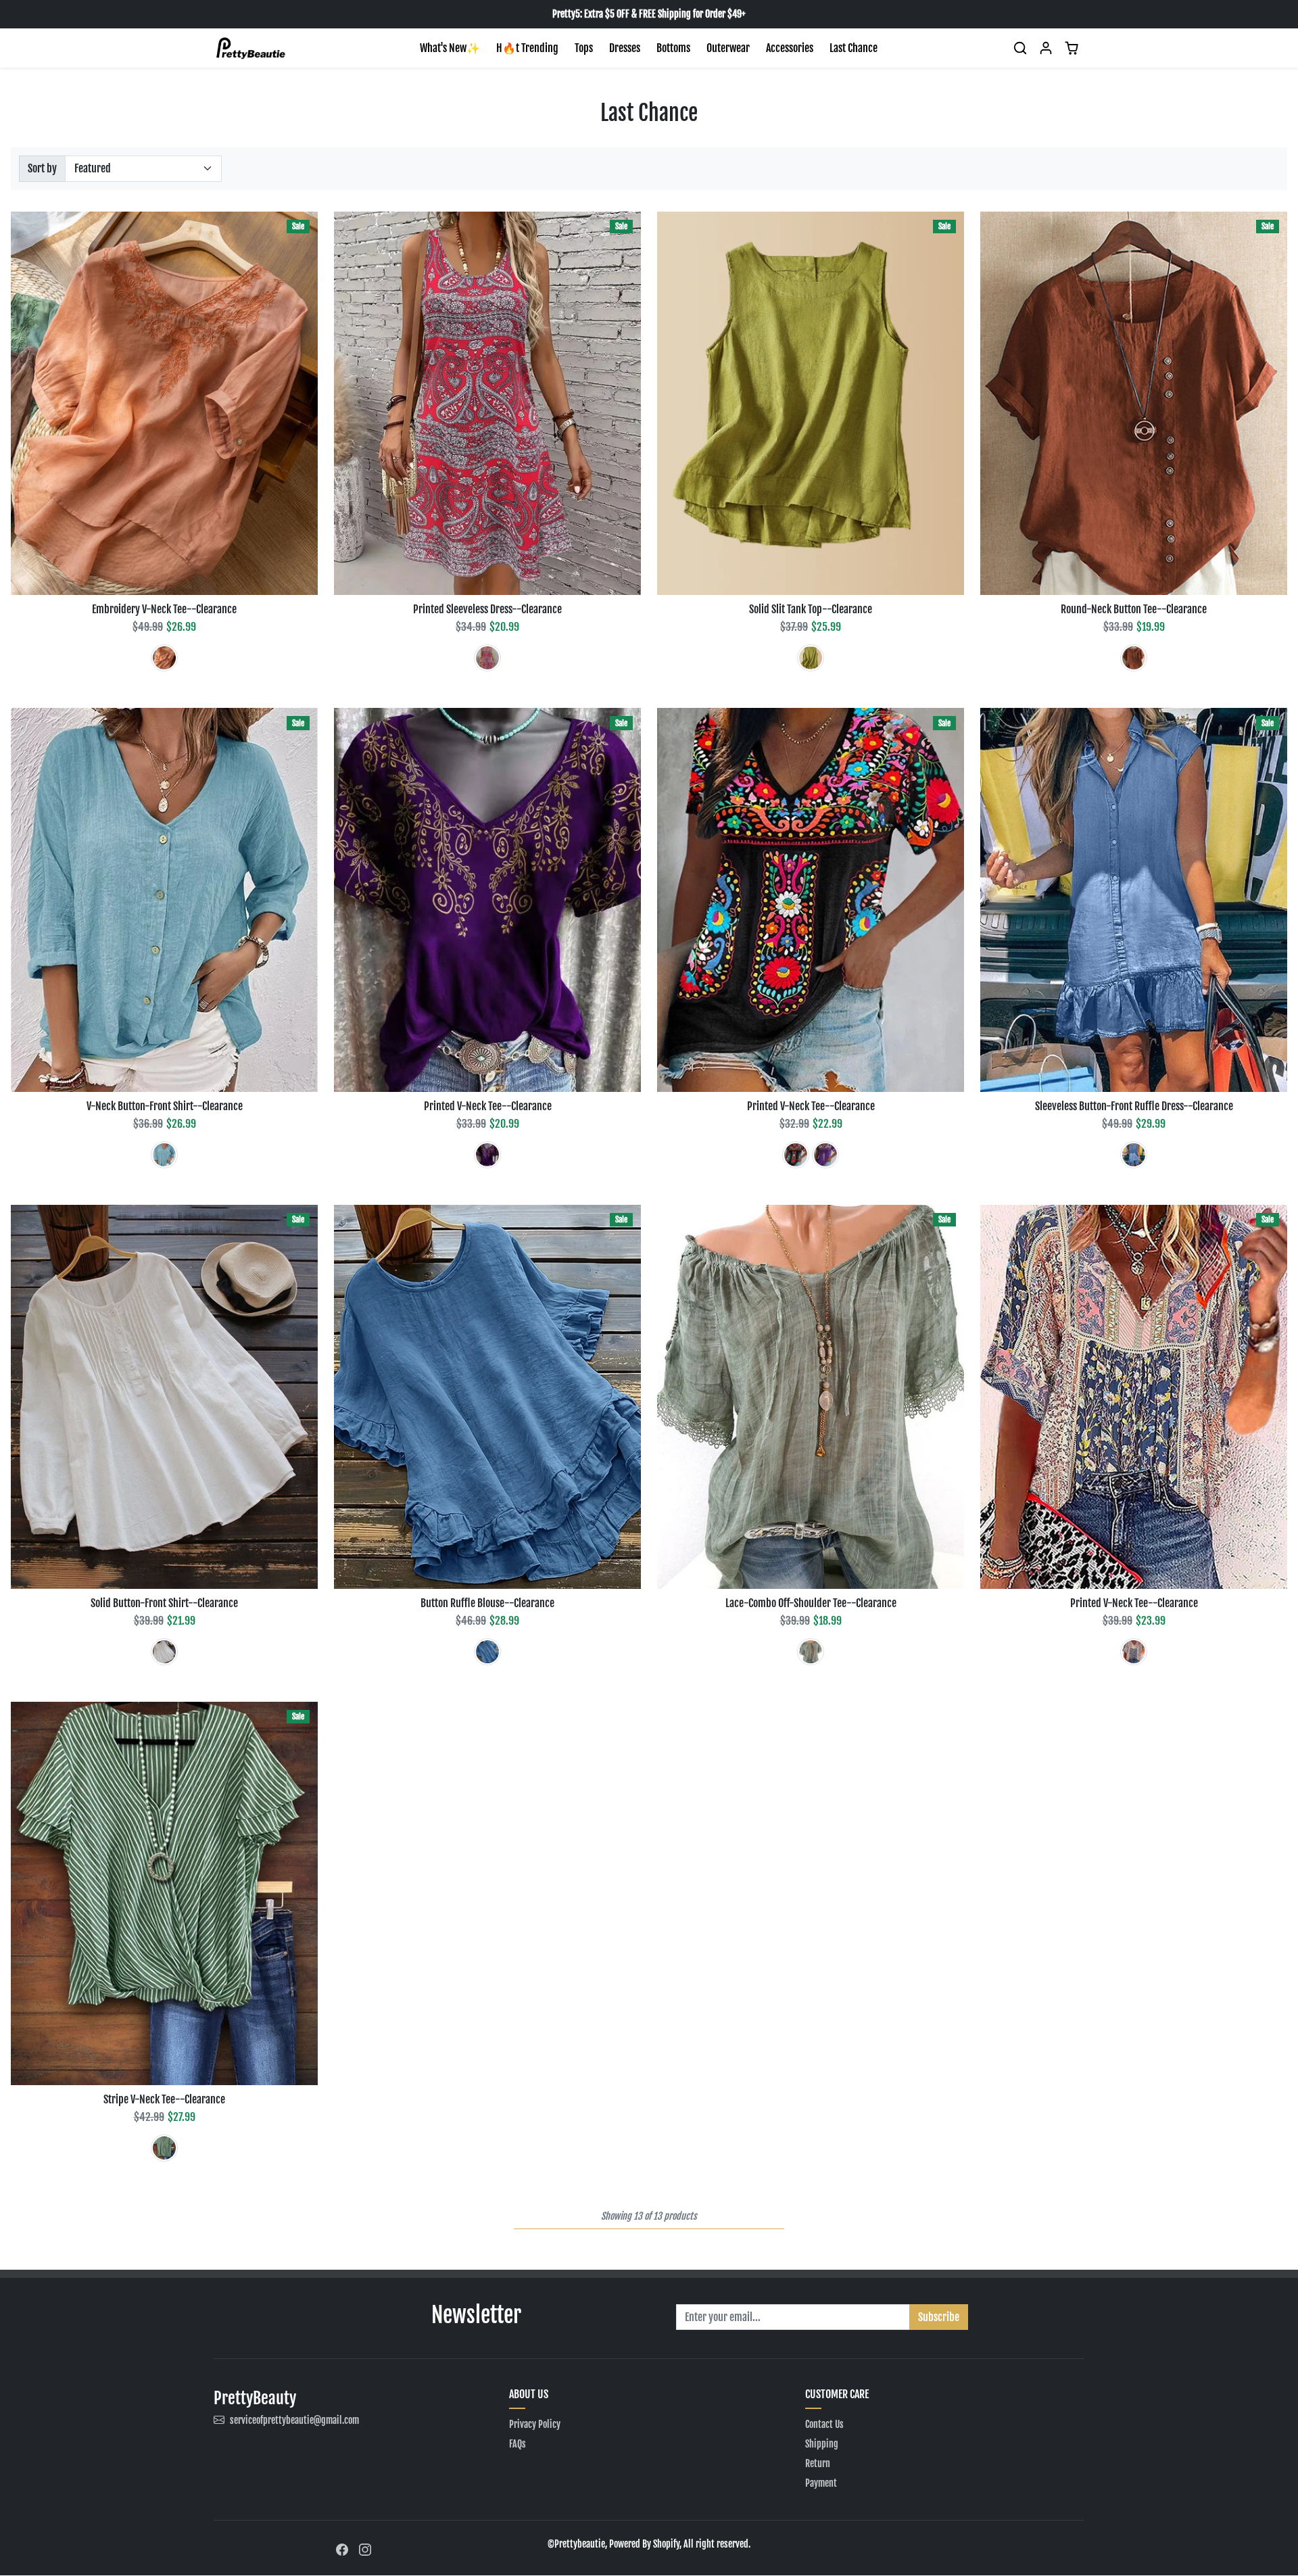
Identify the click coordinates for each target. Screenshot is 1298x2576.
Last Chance (854, 48)
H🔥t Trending (527, 48)
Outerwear (728, 48)
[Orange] (164, 658)
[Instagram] (365, 2549)
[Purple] (487, 1155)
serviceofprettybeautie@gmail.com (294, 2420)
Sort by (42, 168)
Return (818, 2463)
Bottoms (673, 48)
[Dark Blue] (1134, 1155)
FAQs (518, 2444)
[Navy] (1134, 1652)
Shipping (822, 2444)
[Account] (1046, 48)
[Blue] (164, 1155)
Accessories (790, 48)
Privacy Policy (535, 2424)
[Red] (487, 658)
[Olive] (811, 658)
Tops (584, 48)
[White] (164, 1652)
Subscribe (939, 2317)
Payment (821, 2483)
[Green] (164, 2148)
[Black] (796, 1155)
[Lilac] (825, 1155)
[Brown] (1134, 658)
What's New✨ (450, 48)
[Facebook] (342, 2549)
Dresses (625, 48)
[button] (1020, 48)
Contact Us (824, 2424)
